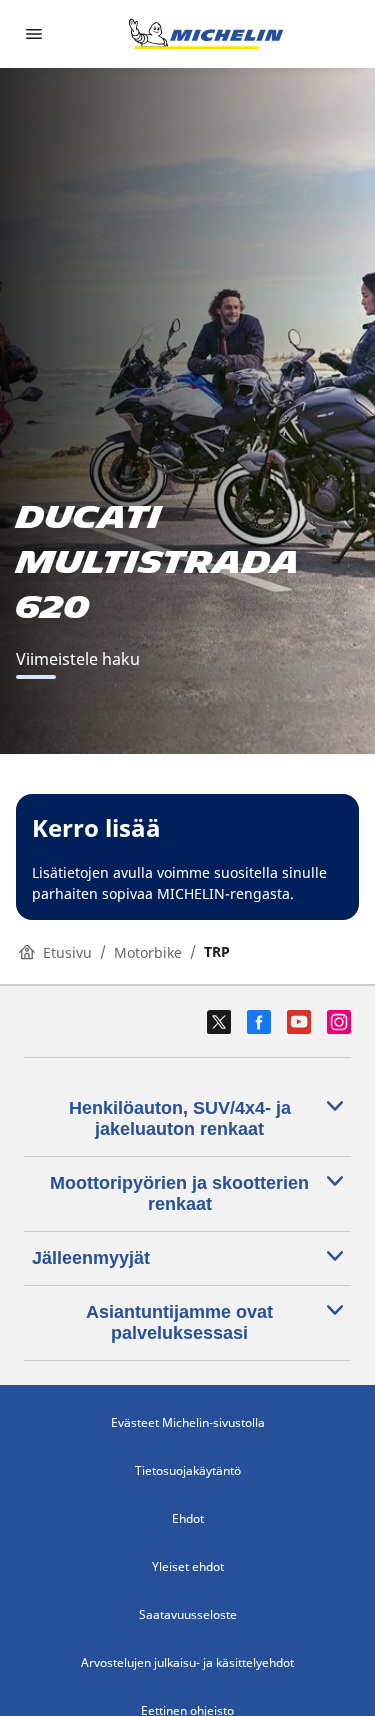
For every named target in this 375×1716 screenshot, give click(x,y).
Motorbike (148, 952)
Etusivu (67, 952)
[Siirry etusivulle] (206, 34)
